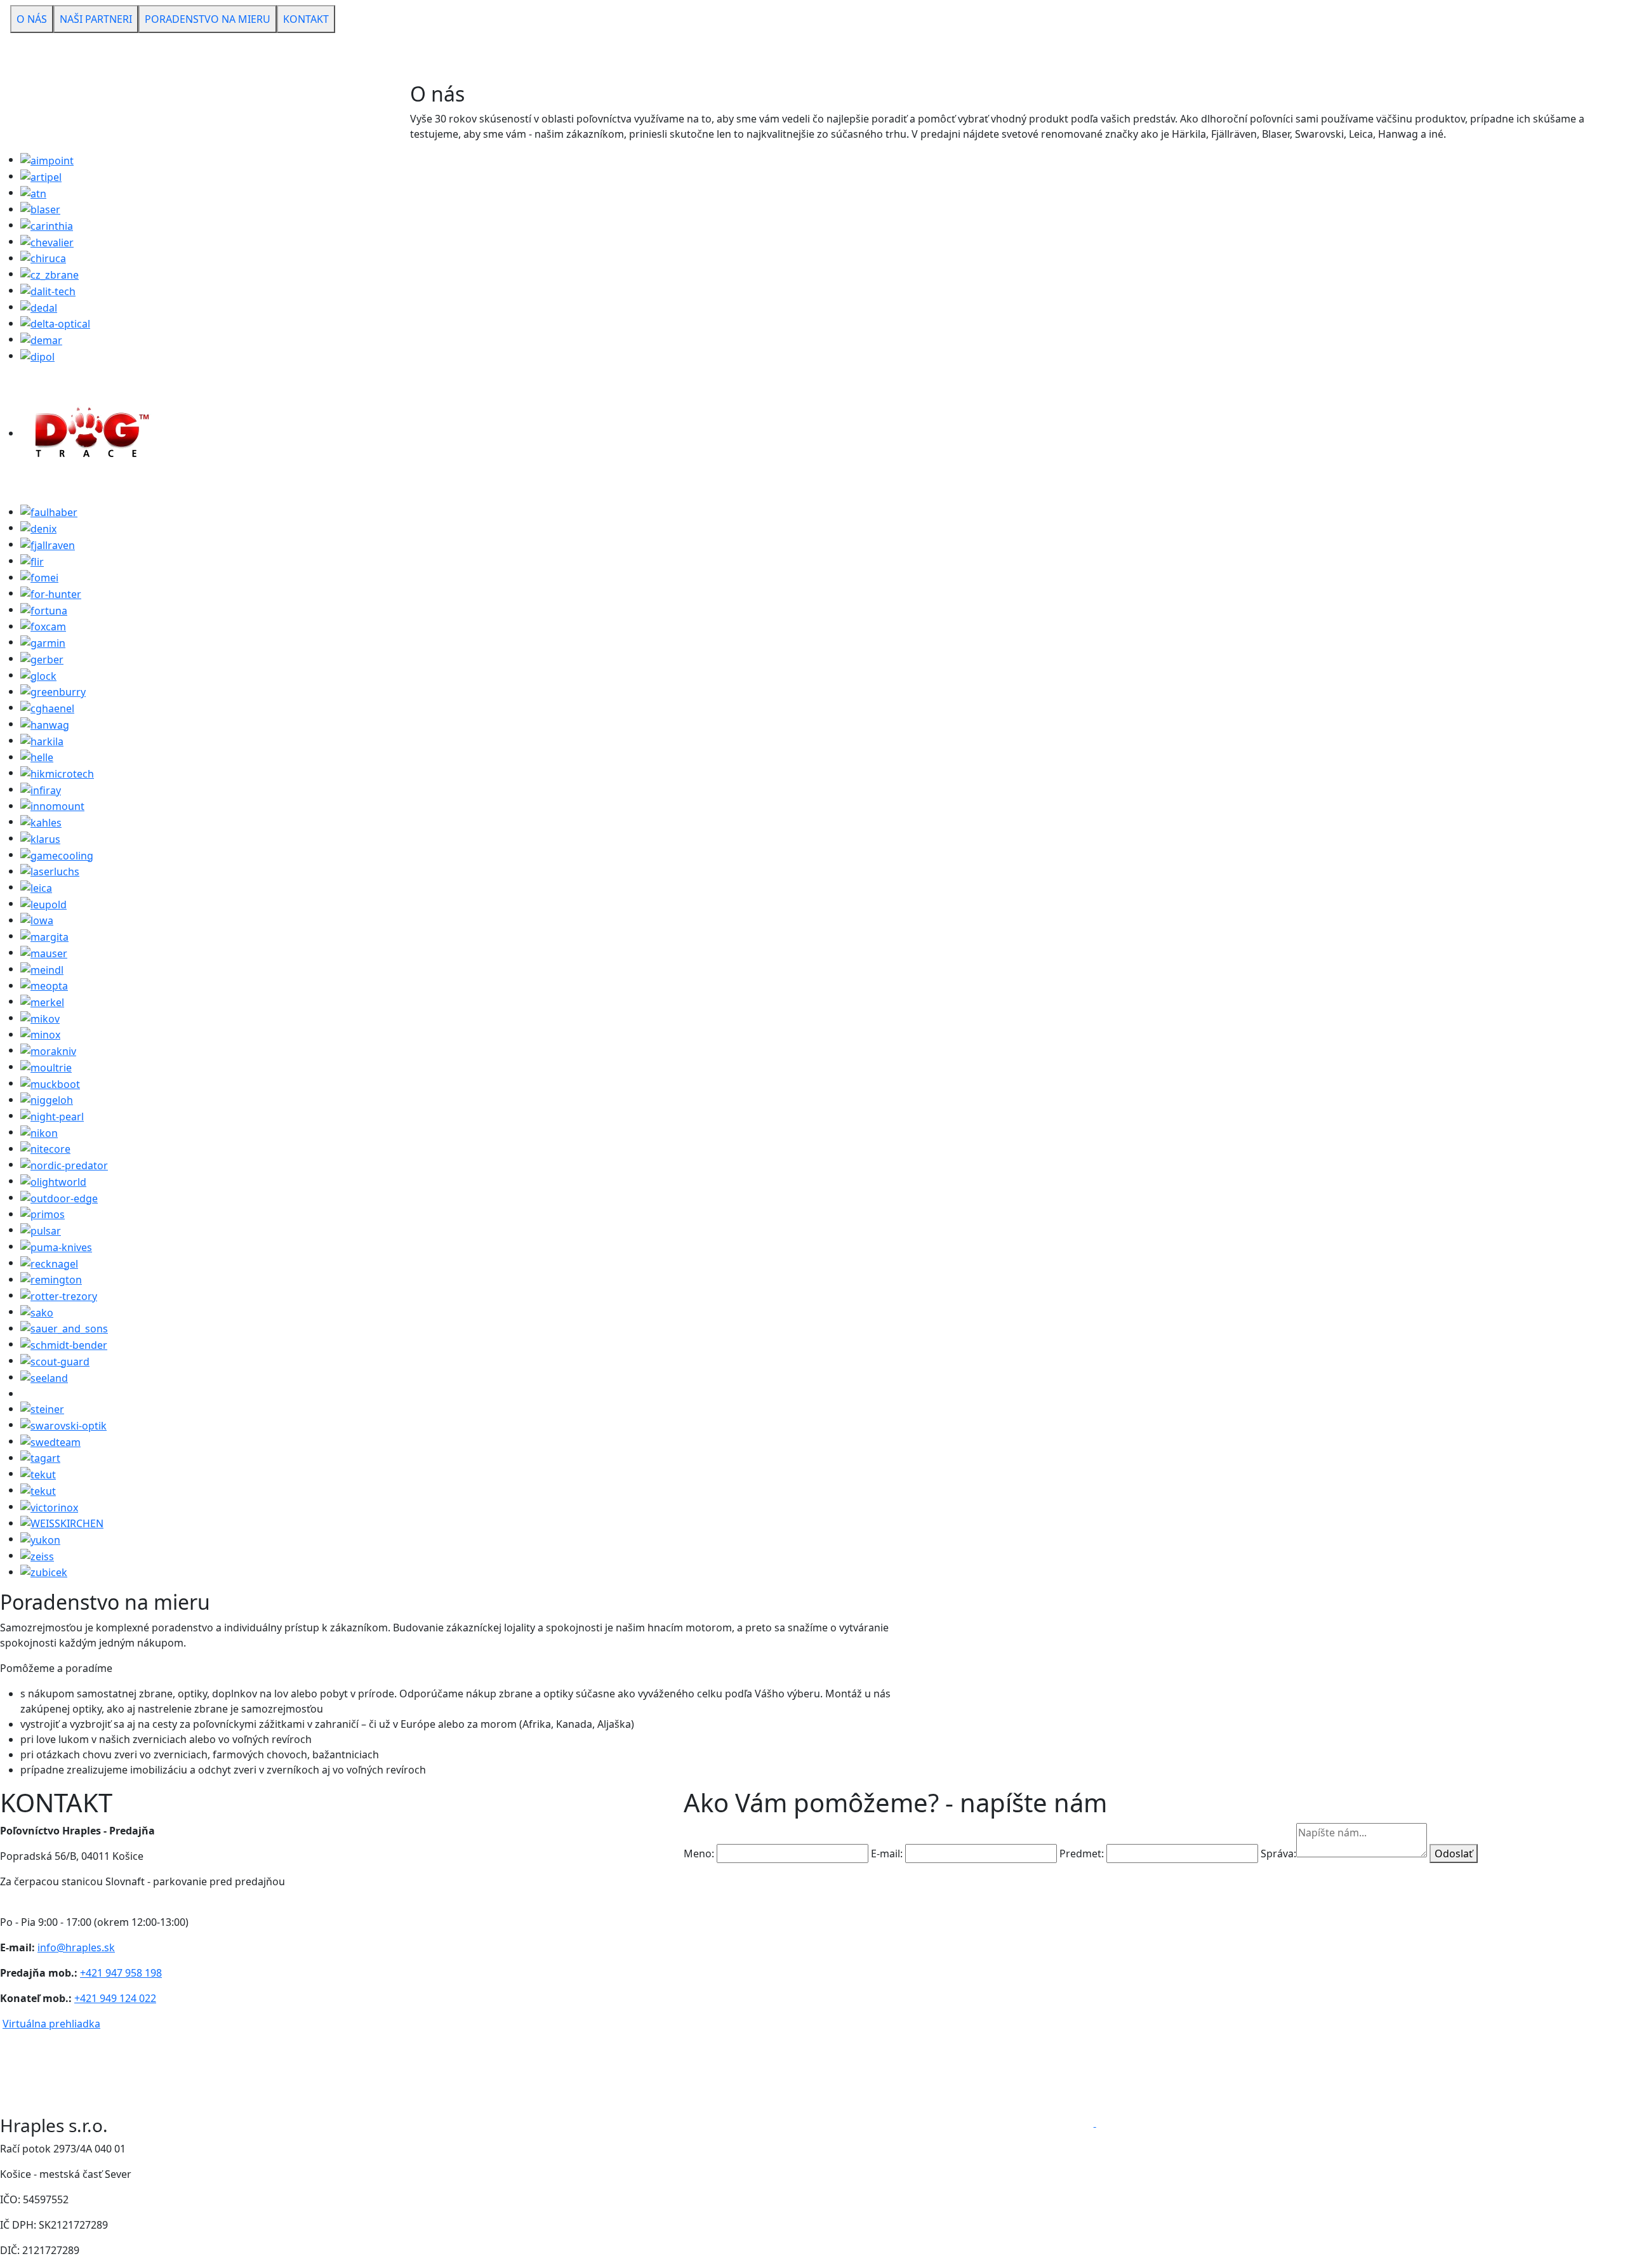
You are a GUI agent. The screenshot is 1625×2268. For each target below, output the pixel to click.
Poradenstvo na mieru (208, 19)
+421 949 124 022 (115, 1998)
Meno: (699, 1854)
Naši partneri (96, 19)
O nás (32, 19)
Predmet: (1082, 1854)
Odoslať (1454, 1854)
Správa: (1278, 1854)
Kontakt (306, 19)
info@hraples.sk (76, 1947)
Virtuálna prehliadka (51, 2024)
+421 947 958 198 (121, 1973)
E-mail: (887, 1854)
